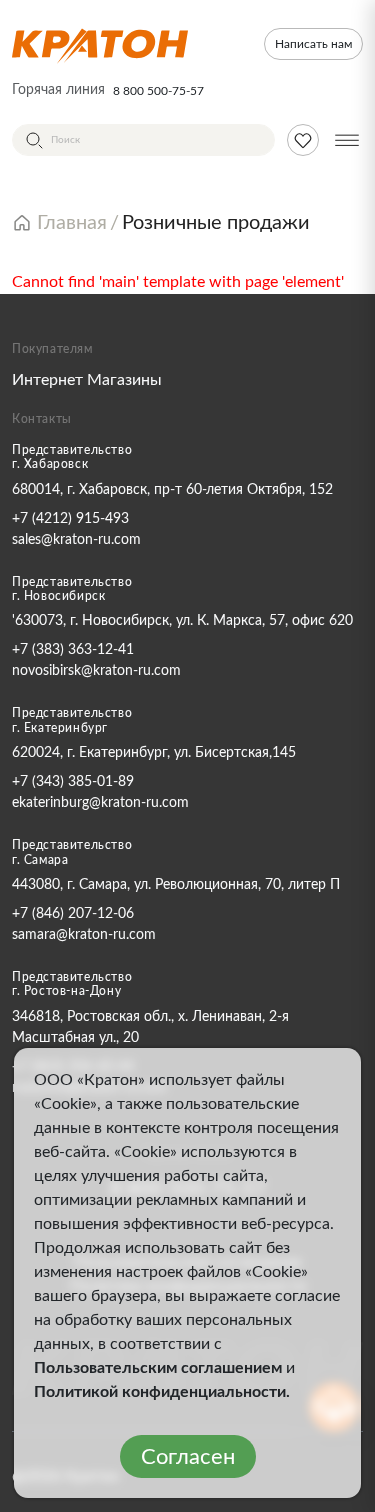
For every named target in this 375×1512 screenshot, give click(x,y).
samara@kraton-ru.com (84, 935)
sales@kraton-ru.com (76, 540)
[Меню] (347, 140)
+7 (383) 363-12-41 (73, 650)
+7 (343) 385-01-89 (73, 782)
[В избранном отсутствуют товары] (303, 140)
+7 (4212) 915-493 (70, 519)
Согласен (188, 1457)
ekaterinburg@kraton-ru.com (100, 803)
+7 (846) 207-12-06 (73, 914)
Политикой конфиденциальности (160, 1392)
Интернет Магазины (87, 380)
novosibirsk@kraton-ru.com (96, 671)
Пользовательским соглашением (158, 1368)
